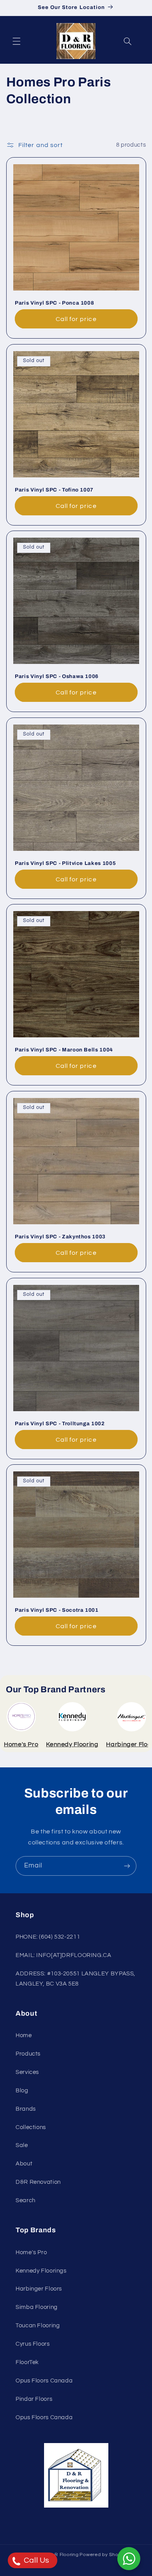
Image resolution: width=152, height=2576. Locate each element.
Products (28, 2054)
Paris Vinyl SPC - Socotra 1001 (57, 1610)
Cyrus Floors (33, 2344)
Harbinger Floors (39, 2289)
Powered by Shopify (103, 2555)
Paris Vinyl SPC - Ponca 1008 (54, 303)
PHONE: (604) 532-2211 (48, 1937)
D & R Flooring (62, 2555)
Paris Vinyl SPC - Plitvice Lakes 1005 (65, 863)
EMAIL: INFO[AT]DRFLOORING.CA (64, 1955)
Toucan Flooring (38, 2326)
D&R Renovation (38, 2182)
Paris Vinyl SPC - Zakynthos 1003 (60, 1237)
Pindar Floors (34, 2399)
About (24, 2164)
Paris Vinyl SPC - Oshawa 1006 (57, 676)
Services (27, 2072)
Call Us (36, 2560)
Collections (31, 2127)
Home (24, 2035)
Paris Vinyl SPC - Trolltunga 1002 (60, 1423)
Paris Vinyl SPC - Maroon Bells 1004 (64, 1050)
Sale (22, 2145)
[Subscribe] (127, 1866)
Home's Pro (31, 2252)
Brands (26, 2109)
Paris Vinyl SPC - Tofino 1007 (54, 490)
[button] (16, 41)
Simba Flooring (37, 2307)
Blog (22, 2091)
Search (26, 2200)
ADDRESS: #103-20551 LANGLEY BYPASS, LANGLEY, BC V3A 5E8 (75, 1979)
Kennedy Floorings (41, 2271)
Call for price (76, 319)
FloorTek (27, 2362)
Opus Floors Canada (44, 2381)
